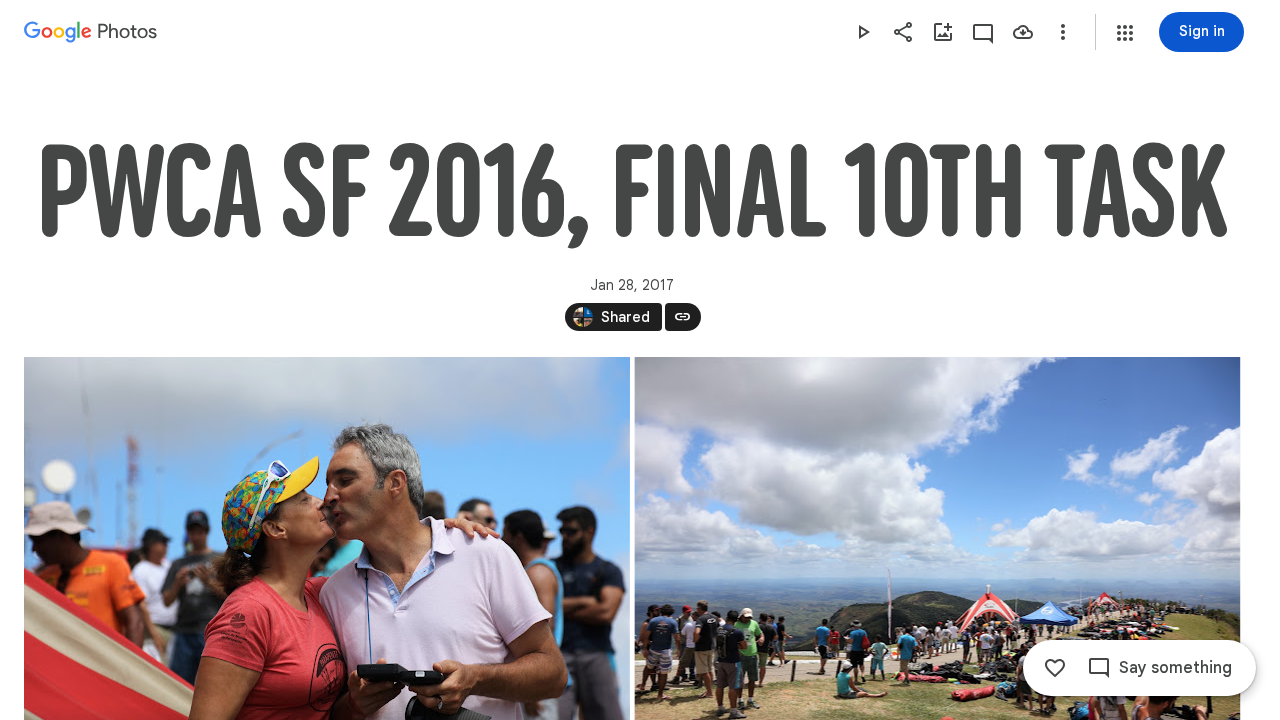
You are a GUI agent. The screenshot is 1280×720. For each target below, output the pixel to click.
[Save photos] (1023, 32)
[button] (1125, 33)
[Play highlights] (863, 32)
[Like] (1055, 668)
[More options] (1063, 32)
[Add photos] (943, 32)
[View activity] (983, 32)
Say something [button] (1175, 668)
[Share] (903, 32)
